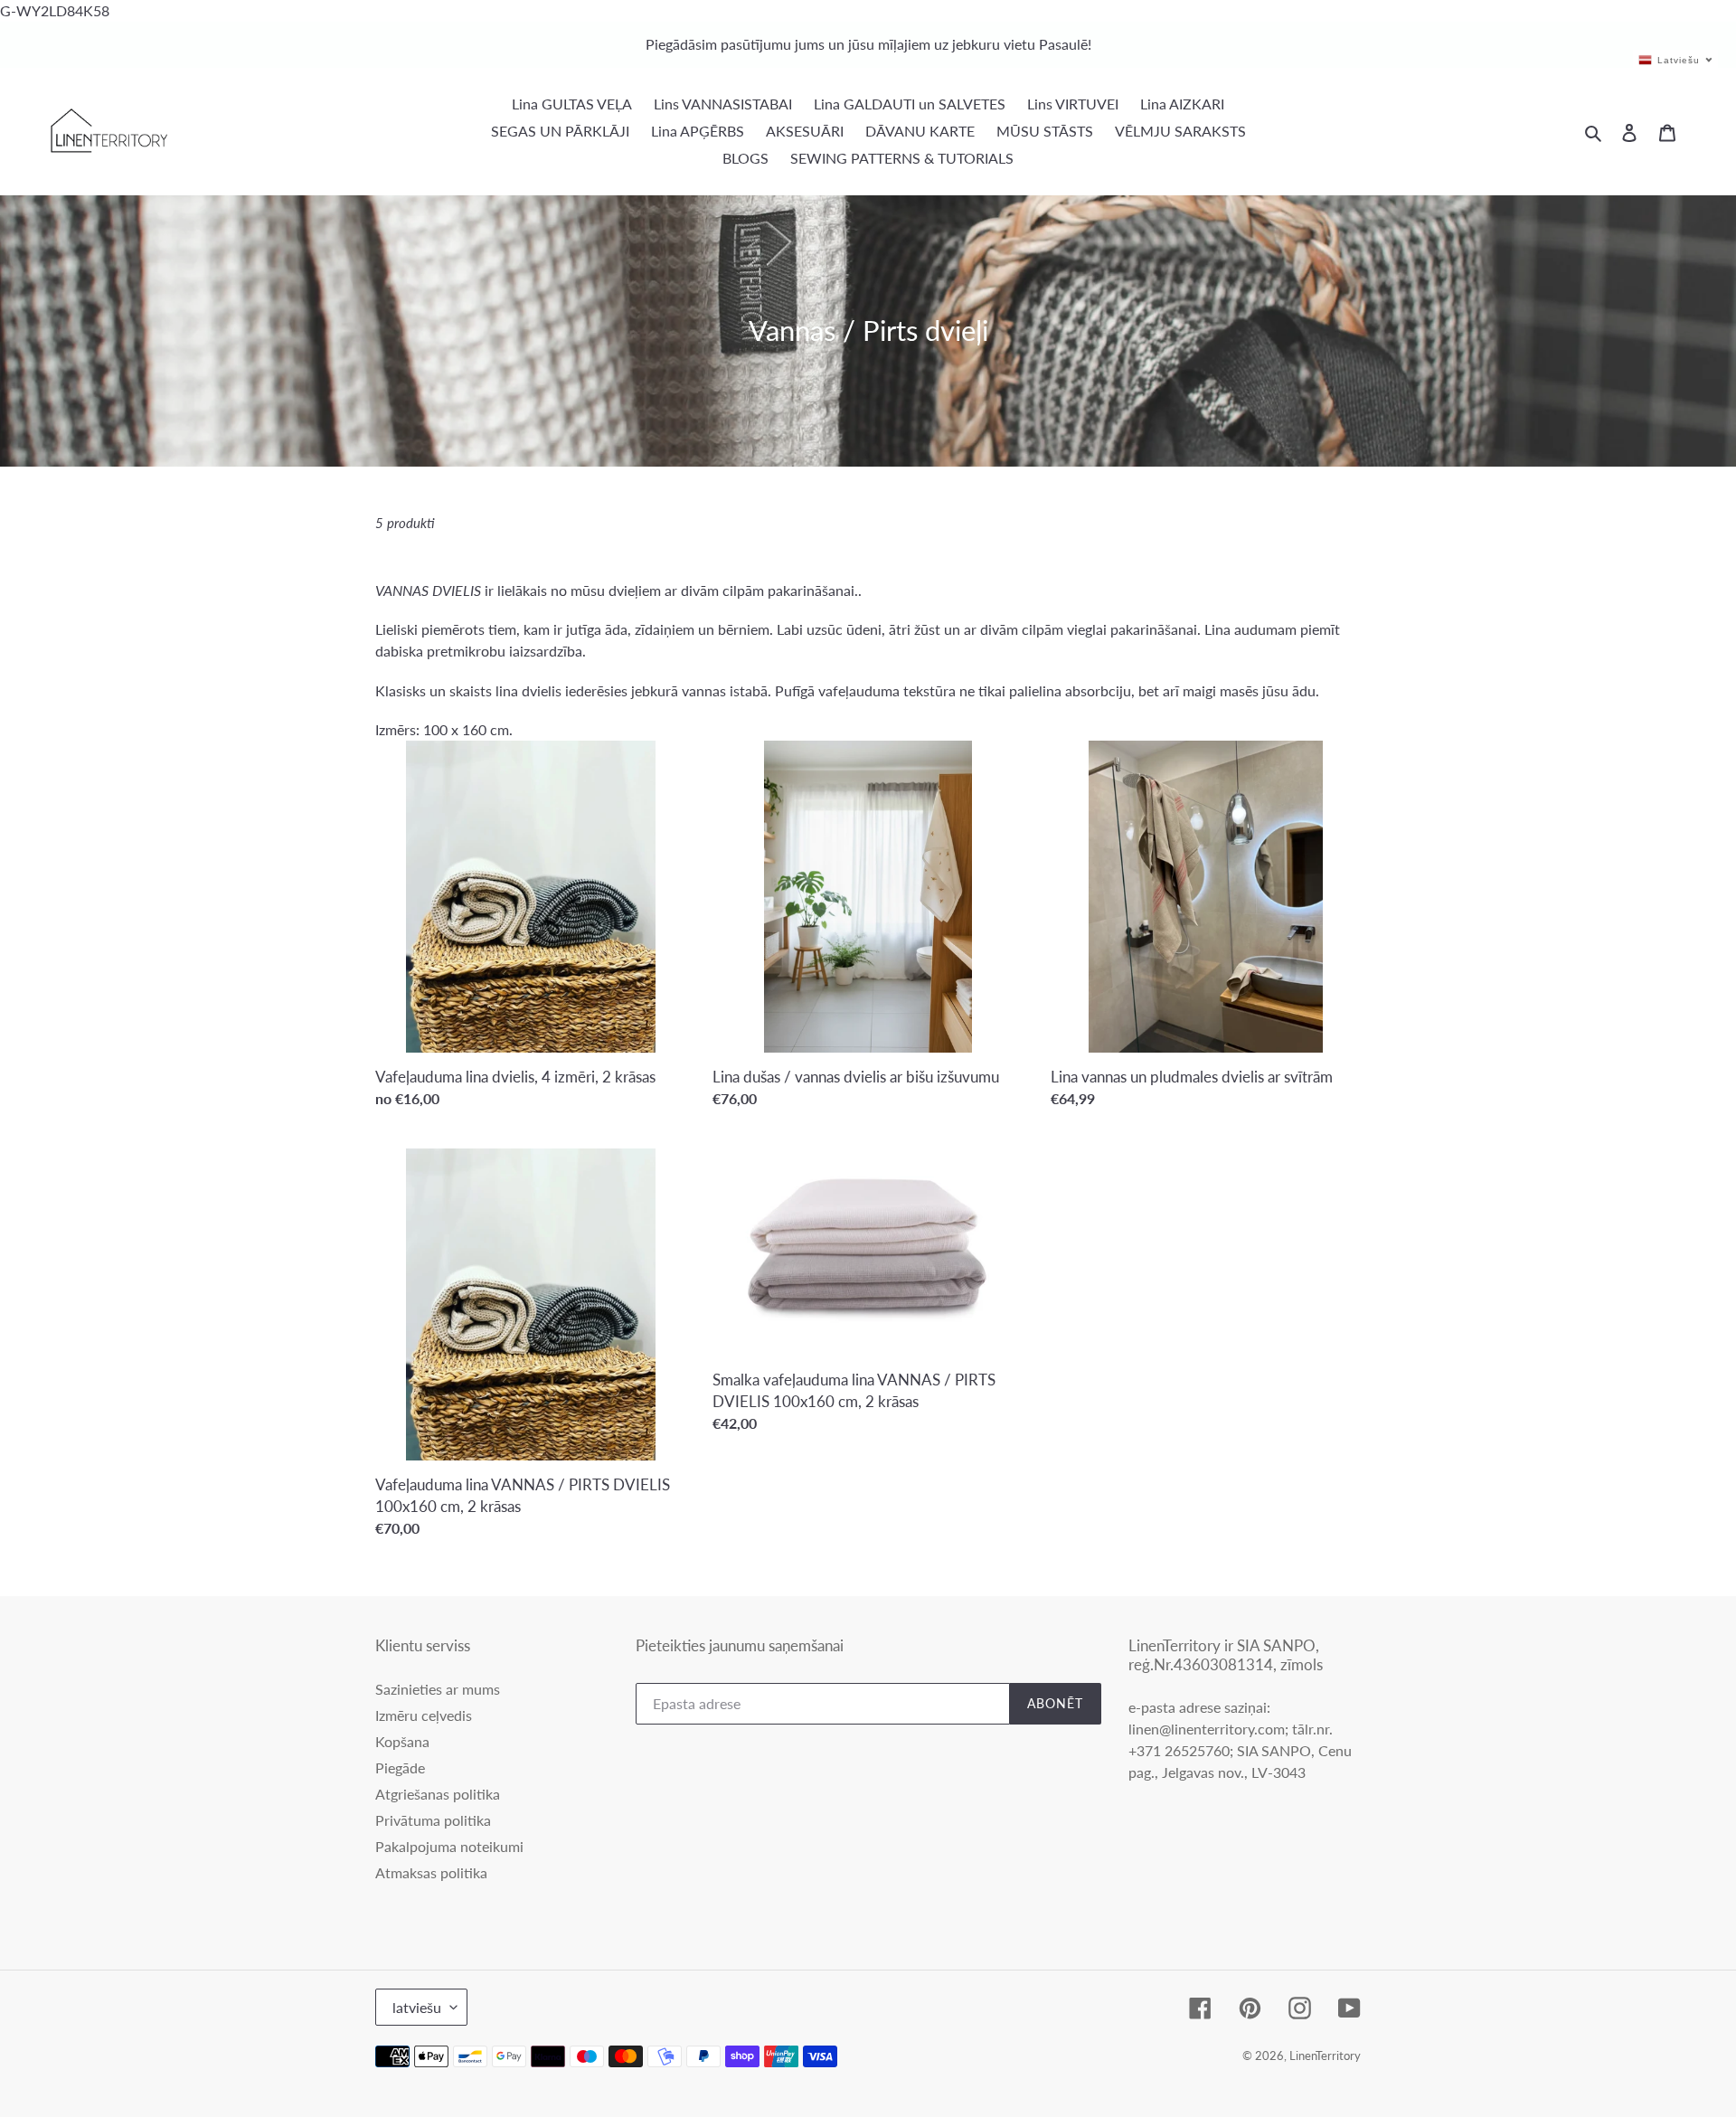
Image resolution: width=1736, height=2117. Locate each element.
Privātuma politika (433, 1820)
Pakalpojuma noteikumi (449, 1846)
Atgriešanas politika (438, 1794)
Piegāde (400, 1767)
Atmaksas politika (431, 1872)
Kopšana (402, 1741)
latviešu (417, 2007)
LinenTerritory (1325, 2056)
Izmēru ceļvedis (424, 1715)
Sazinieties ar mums (438, 1689)
